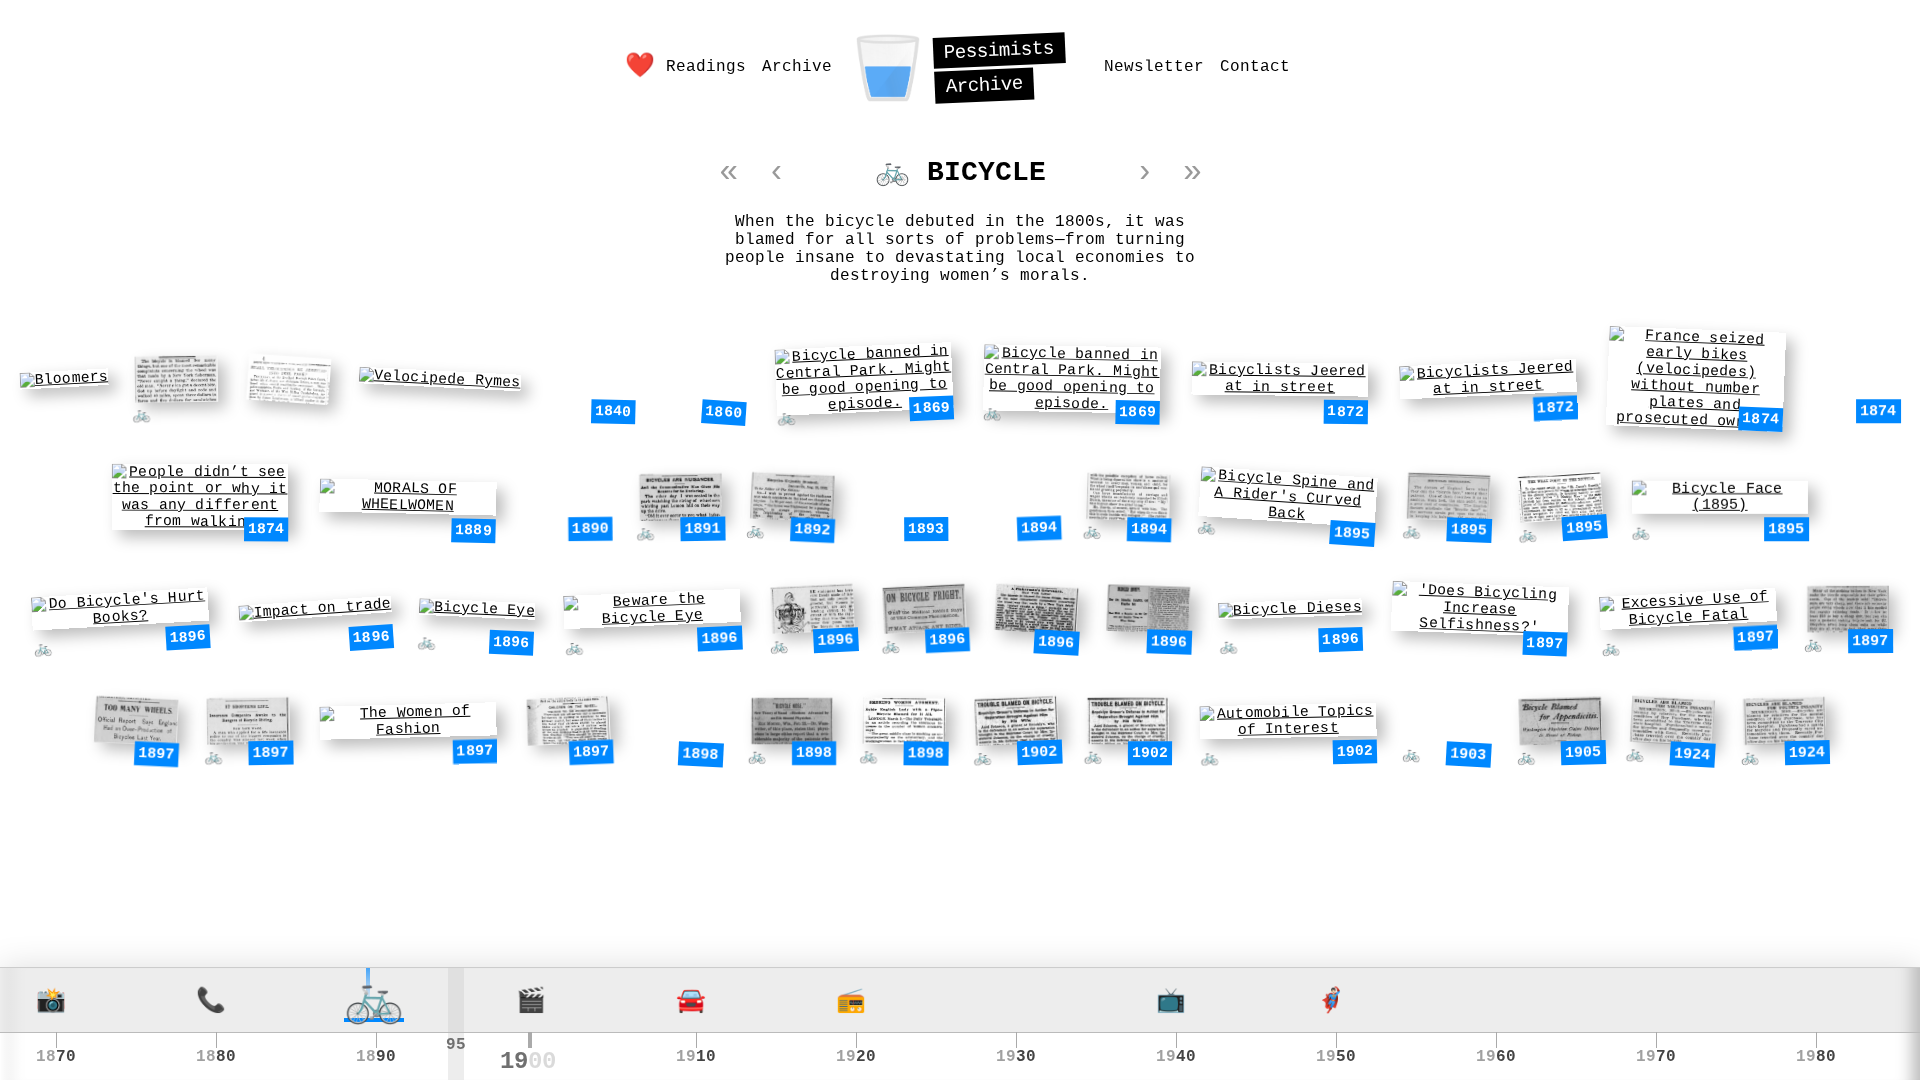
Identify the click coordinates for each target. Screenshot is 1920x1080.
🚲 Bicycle (960, 172)
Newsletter (1154, 67)
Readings (706, 67)
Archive (797, 67)
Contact (1255, 67)
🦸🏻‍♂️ (1328, 1002)
